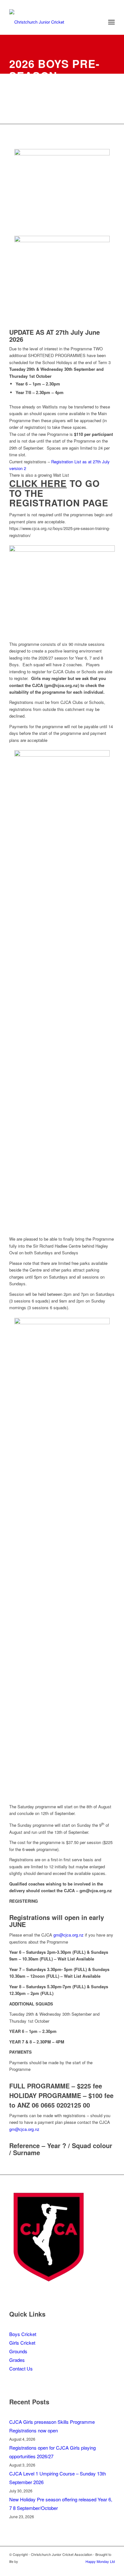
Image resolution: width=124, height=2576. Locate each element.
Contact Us (21, 2368)
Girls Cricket (22, 2343)
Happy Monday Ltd (100, 2561)
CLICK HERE (38, 483)
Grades (17, 2360)
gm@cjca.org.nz (69, 1935)
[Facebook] (110, 2568)
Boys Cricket (23, 2334)
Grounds (18, 2351)
